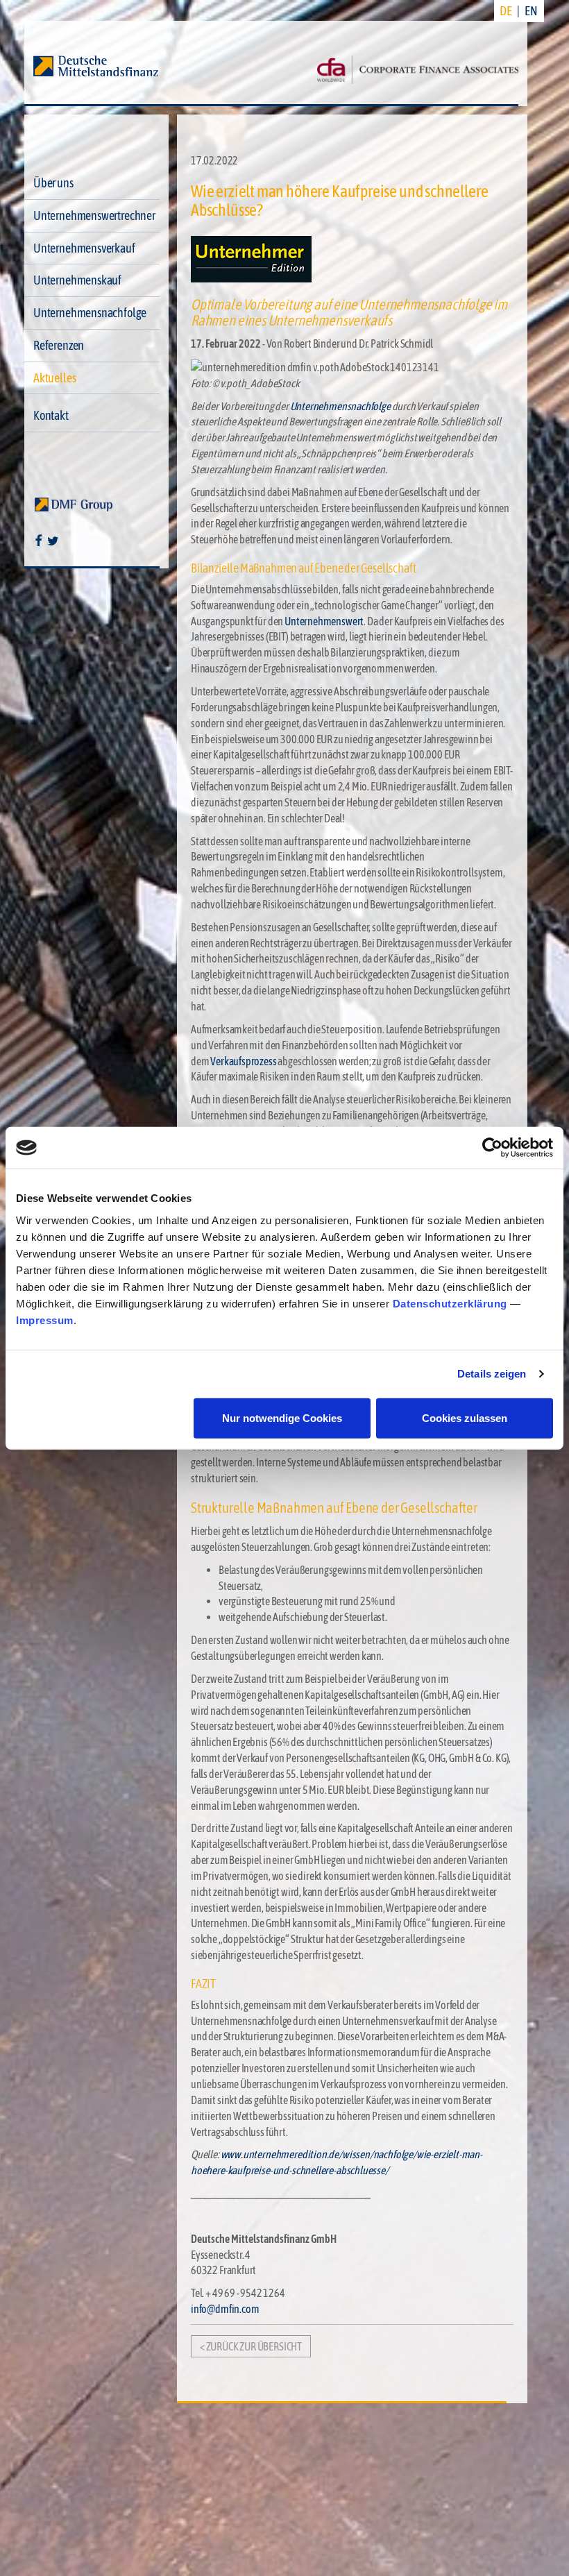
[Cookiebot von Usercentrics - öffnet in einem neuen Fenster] (492, 1148)
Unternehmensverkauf (84, 248)
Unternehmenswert (324, 621)
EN (531, 11)
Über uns (53, 183)
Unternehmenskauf (77, 280)
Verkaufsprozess (243, 1061)
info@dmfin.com (225, 2309)
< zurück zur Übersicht (251, 2346)
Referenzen (59, 345)
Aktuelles (54, 378)
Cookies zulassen (465, 1417)
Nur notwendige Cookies (282, 1417)
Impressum (45, 1320)
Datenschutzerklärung (450, 1303)
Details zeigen (492, 1374)
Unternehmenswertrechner (94, 215)
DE (506, 11)
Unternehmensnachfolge (90, 313)
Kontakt (51, 415)
